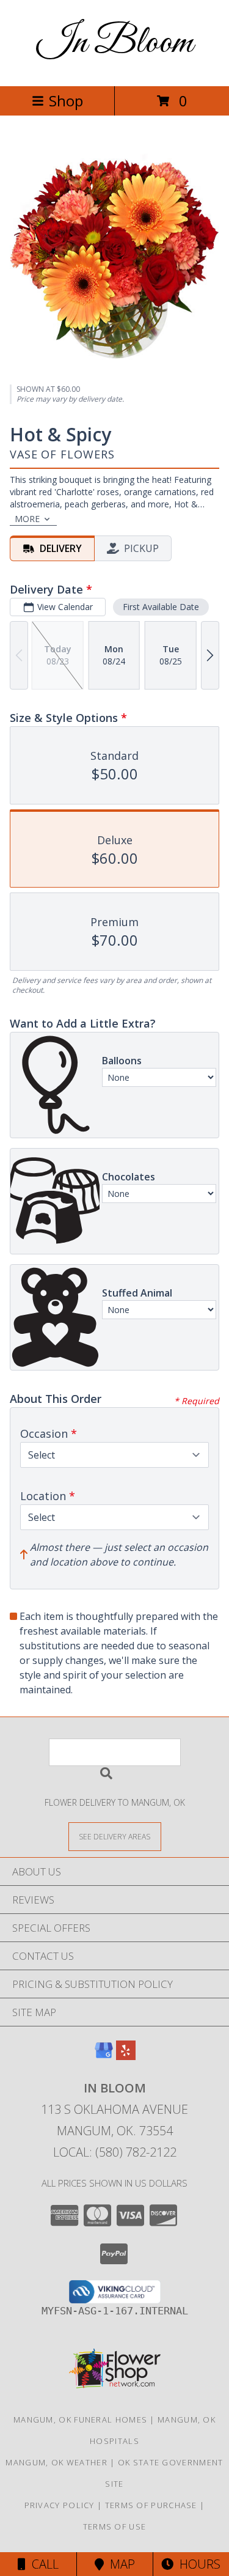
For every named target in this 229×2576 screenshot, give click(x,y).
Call (42, 2564)
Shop (66, 101)
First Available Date (161, 607)
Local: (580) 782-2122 (115, 2152)
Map (119, 2564)
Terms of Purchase (151, 2505)
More (27, 519)
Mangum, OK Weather (56, 2462)
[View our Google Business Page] (104, 2056)
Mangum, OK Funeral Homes (80, 2420)
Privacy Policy (60, 2505)
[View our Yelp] (126, 2056)
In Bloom (115, 43)
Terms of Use (115, 2526)
